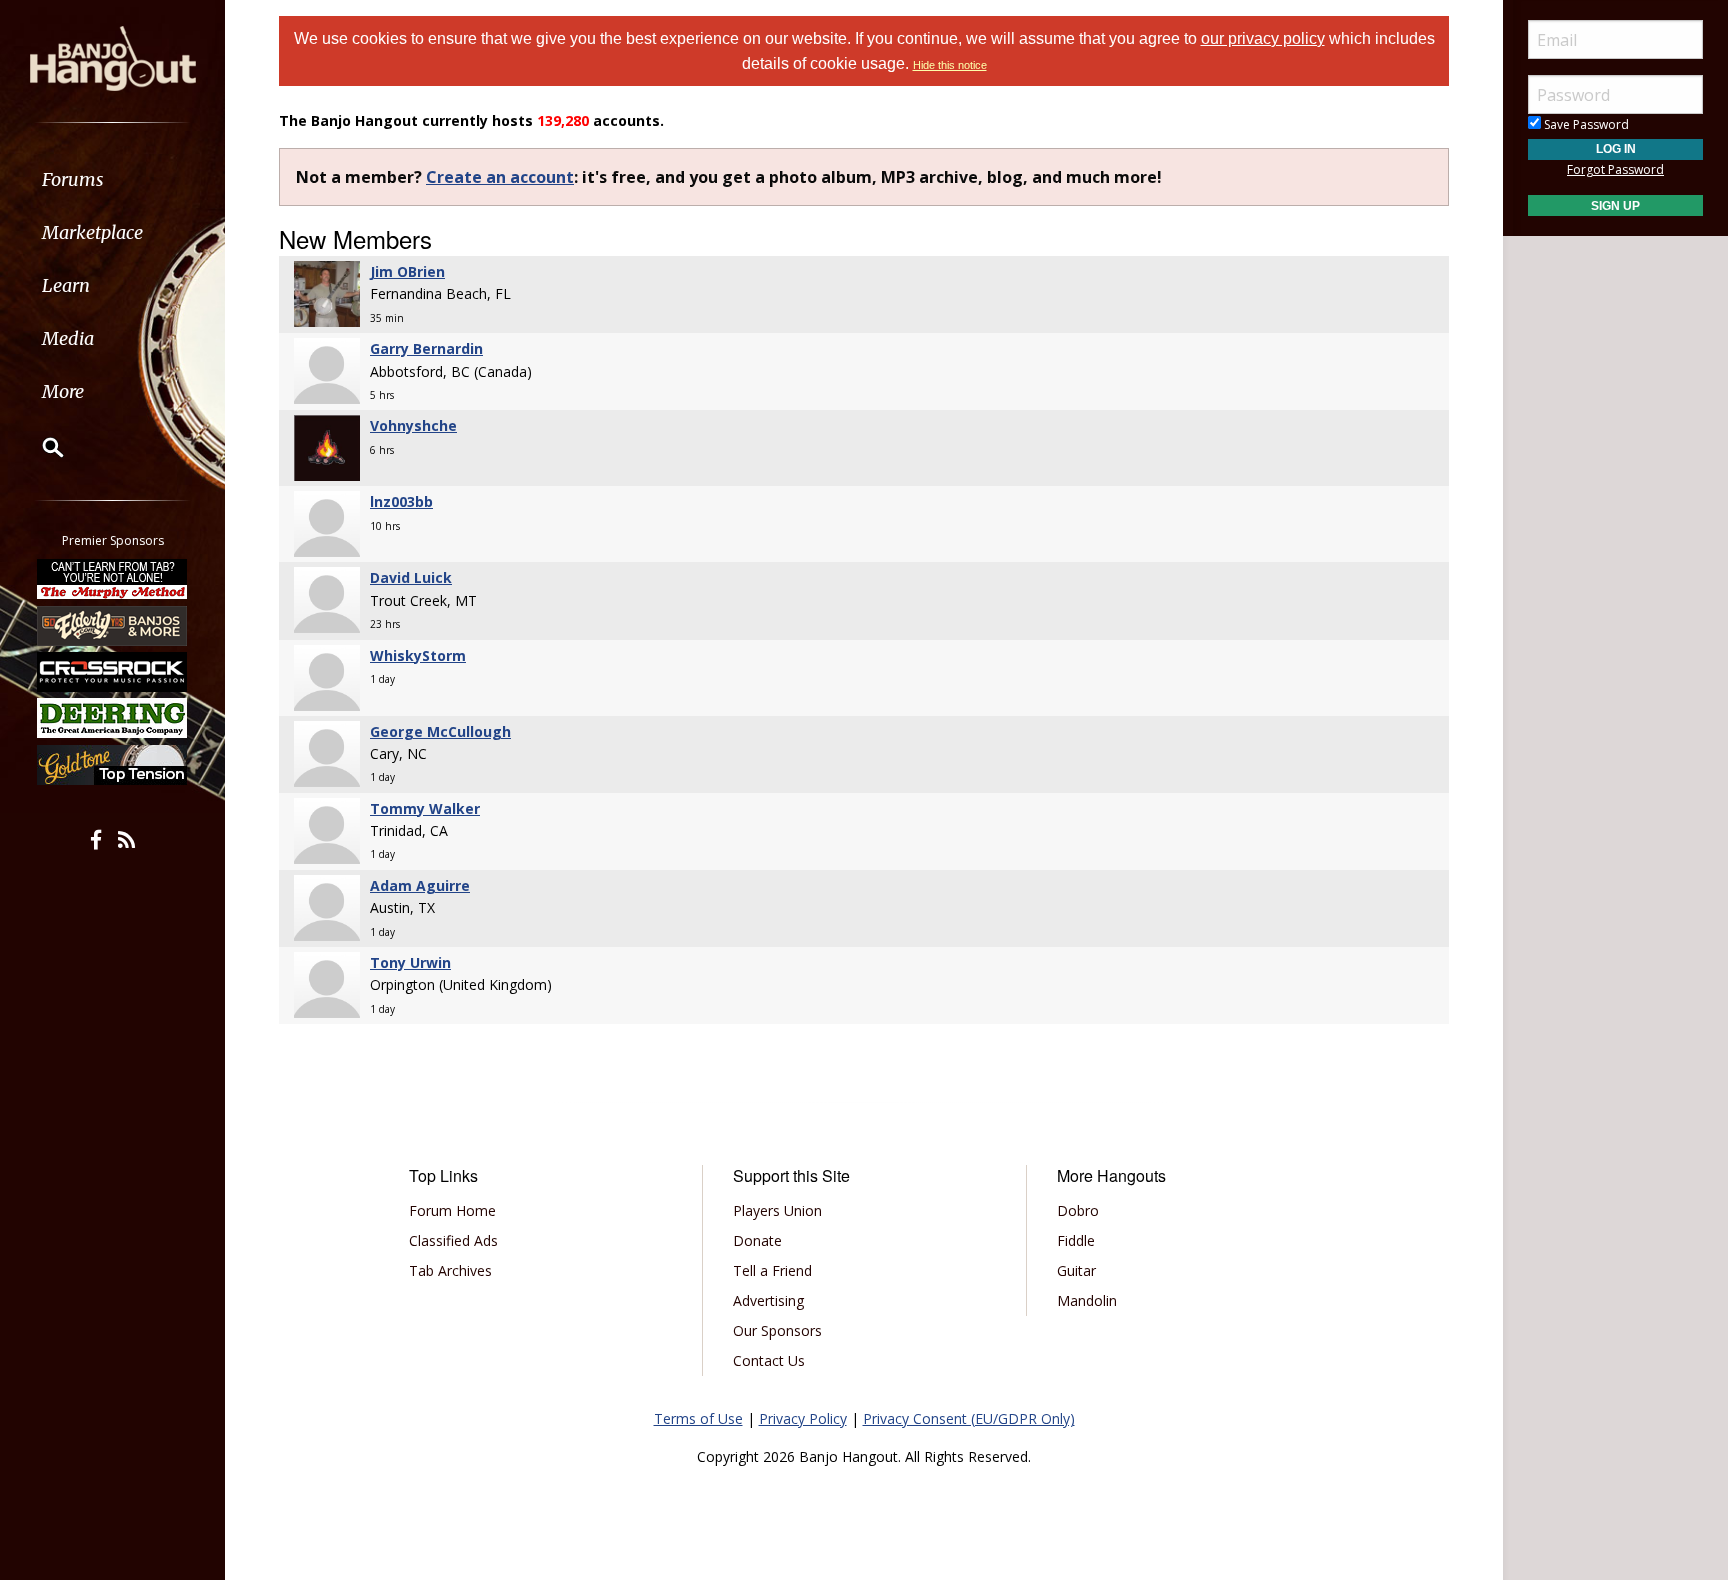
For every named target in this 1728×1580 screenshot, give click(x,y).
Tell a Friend (772, 1270)
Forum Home (452, 1210)
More (63, 391)
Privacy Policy (803, 1418)
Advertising (768, 1300)
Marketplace (92, 232)
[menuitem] (112, 179)
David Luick (411, 577)
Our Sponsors (777, 1330)
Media (68, 338)
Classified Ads (453, 1240)
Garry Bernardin (426, 348)
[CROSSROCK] (113, 672)
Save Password (1585, 124)
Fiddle (1076, 1240)
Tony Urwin (410, 962)
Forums (73, 179)
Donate (757, 1240)
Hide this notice (950, 65)
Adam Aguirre (420, 885)
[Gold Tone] (113, 765)
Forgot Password (1615, 169)
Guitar (1076, 1270)
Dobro (1078, 1210)
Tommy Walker (425, 808)
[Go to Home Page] (113, 57)
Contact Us (769, 1360)
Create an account (500, 177)
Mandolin (1087, 1300)
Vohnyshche (413, 425)
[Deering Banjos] (113, 718)
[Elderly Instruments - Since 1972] (113, 625)
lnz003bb (401, 501)
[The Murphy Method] (113, 579)
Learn (66, 285)
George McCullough (440, 731)
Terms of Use (698, 1418)
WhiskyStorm (418, 655)
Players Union (777, 1210)
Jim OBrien (407, 271)
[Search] (40, 447)
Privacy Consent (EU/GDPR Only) (969, 1418)
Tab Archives (450, 1270)
